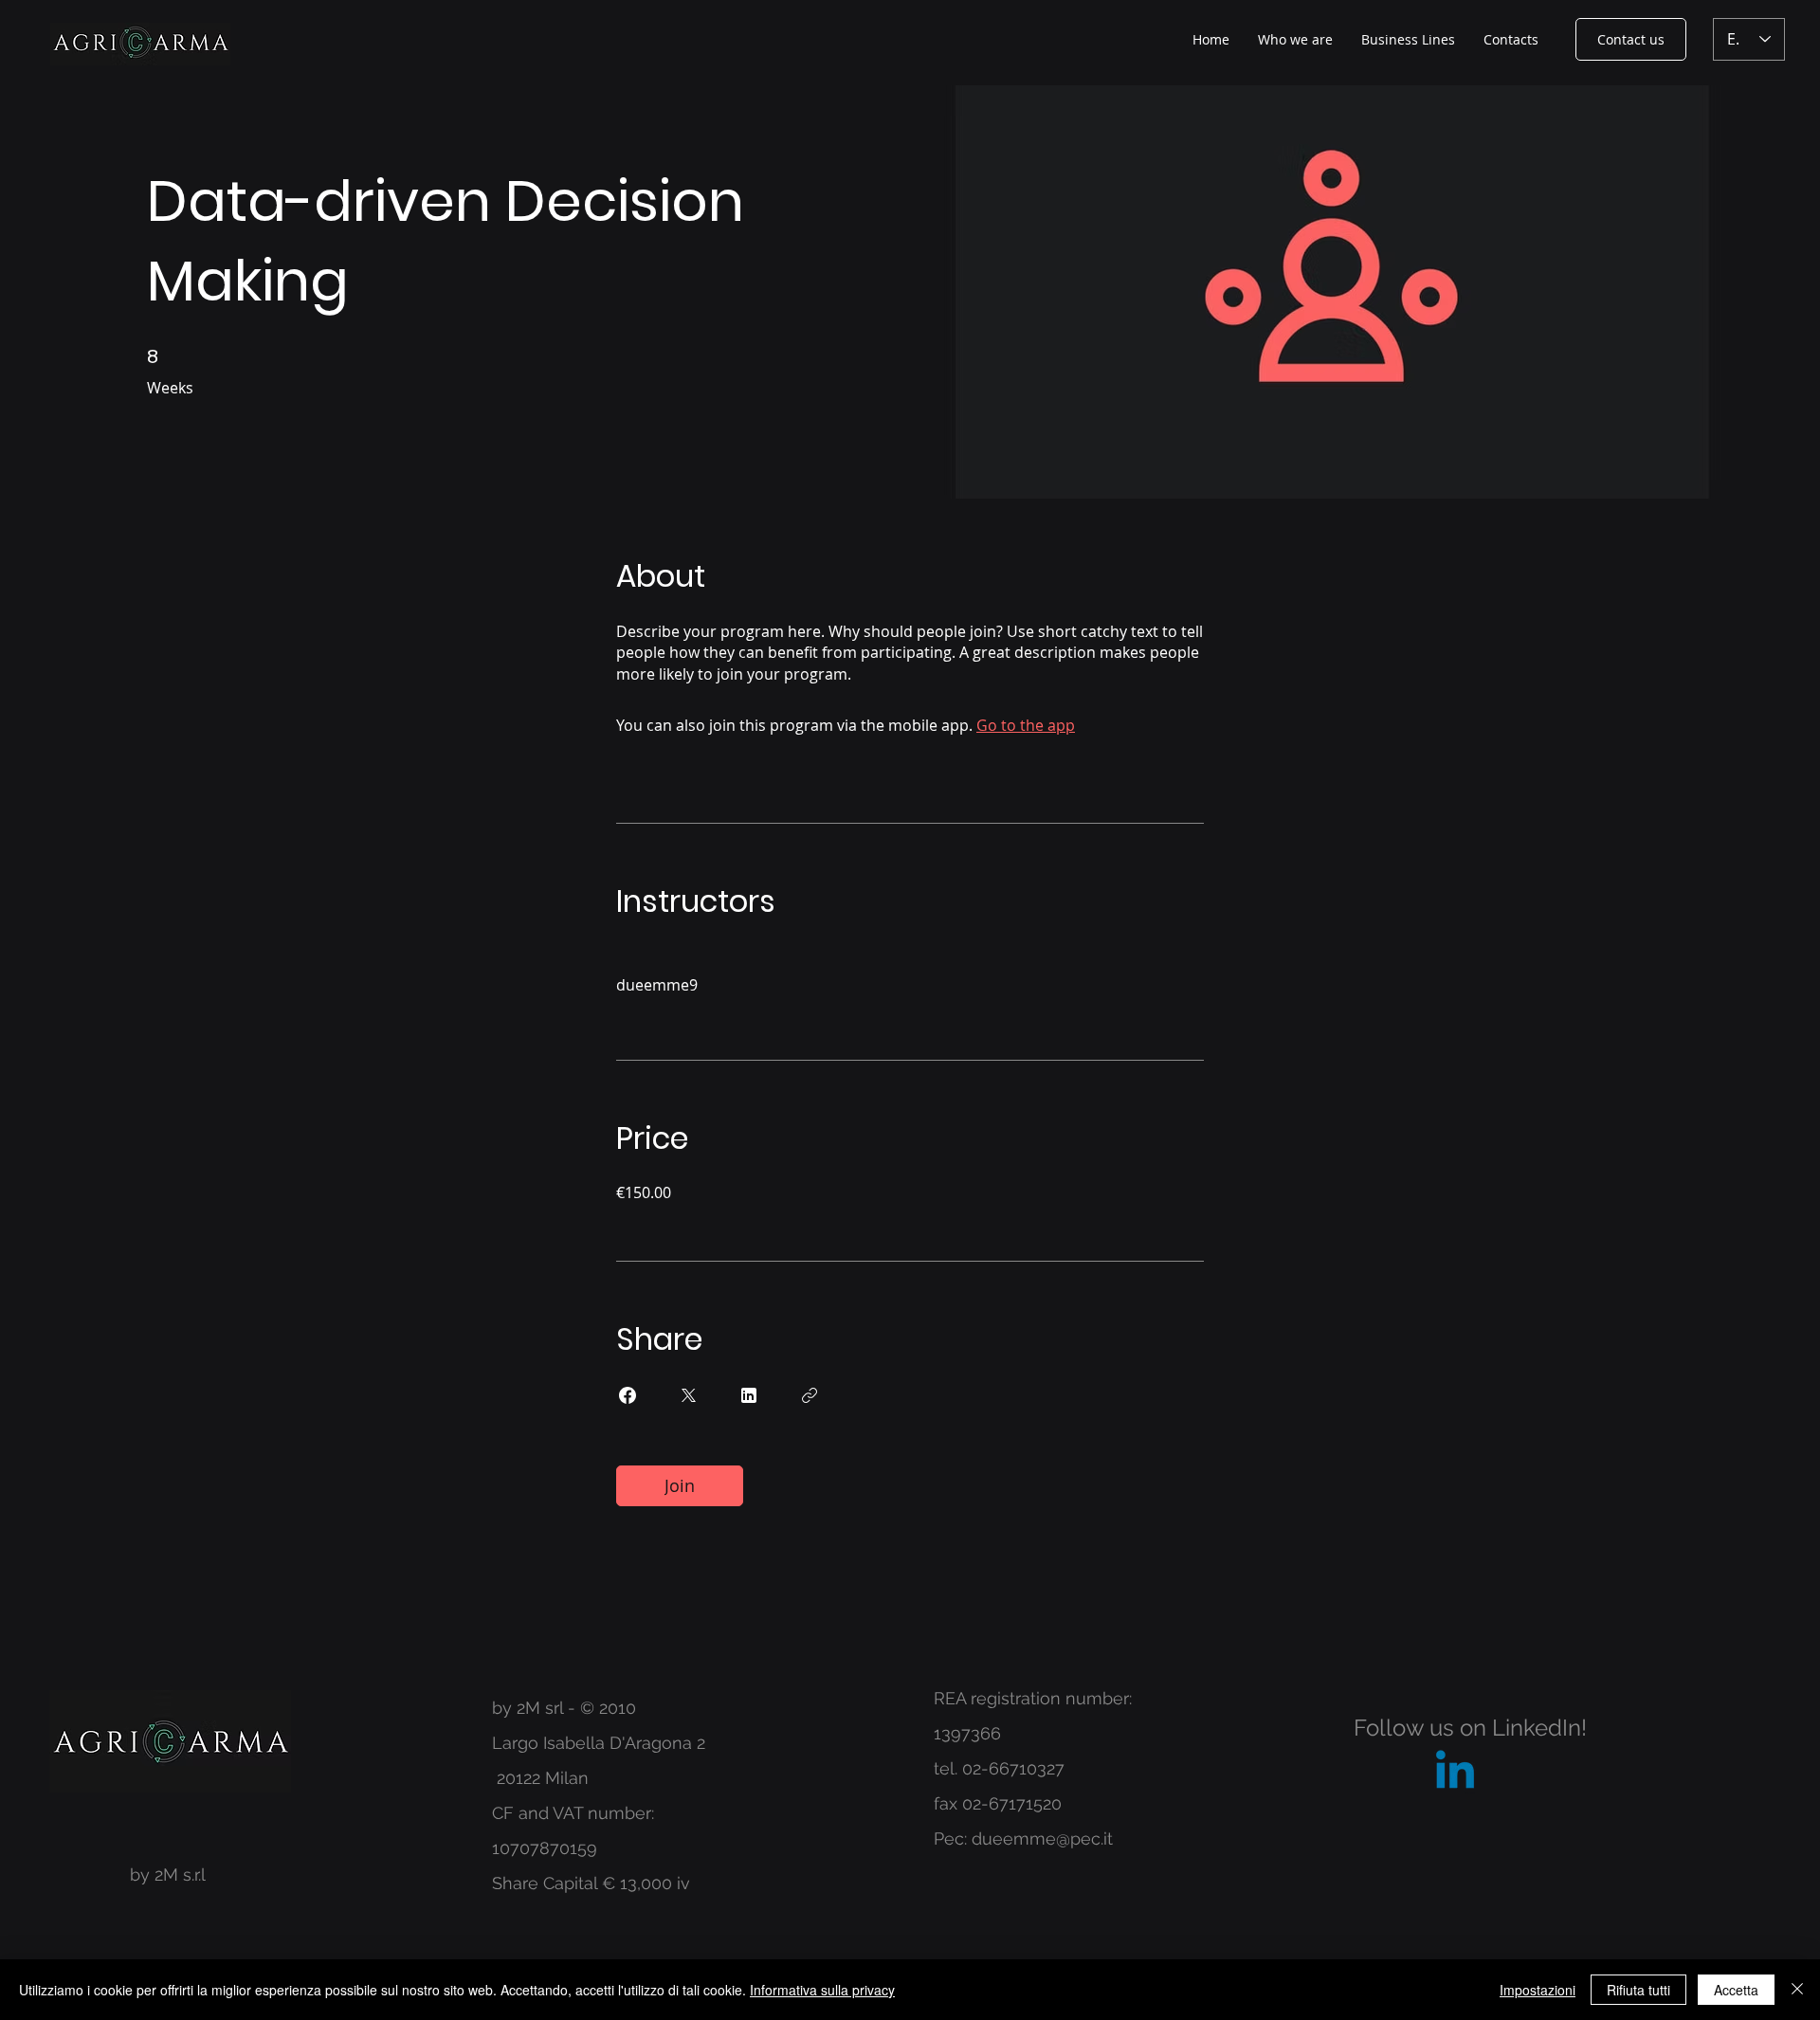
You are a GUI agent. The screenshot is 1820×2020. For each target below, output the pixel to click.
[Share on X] (688, 1395)
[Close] (1797, 1990)
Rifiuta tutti (1638, 1990)
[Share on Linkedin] (749, 1395)
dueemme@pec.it (1042, 1838)
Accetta (1736, 1990)
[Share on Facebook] (628, 1395)
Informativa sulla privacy (822, 1990)
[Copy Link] (810, 1395)
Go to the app (1026, 725)
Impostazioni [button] (1538, 1990)
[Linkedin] (1455, 1774)
